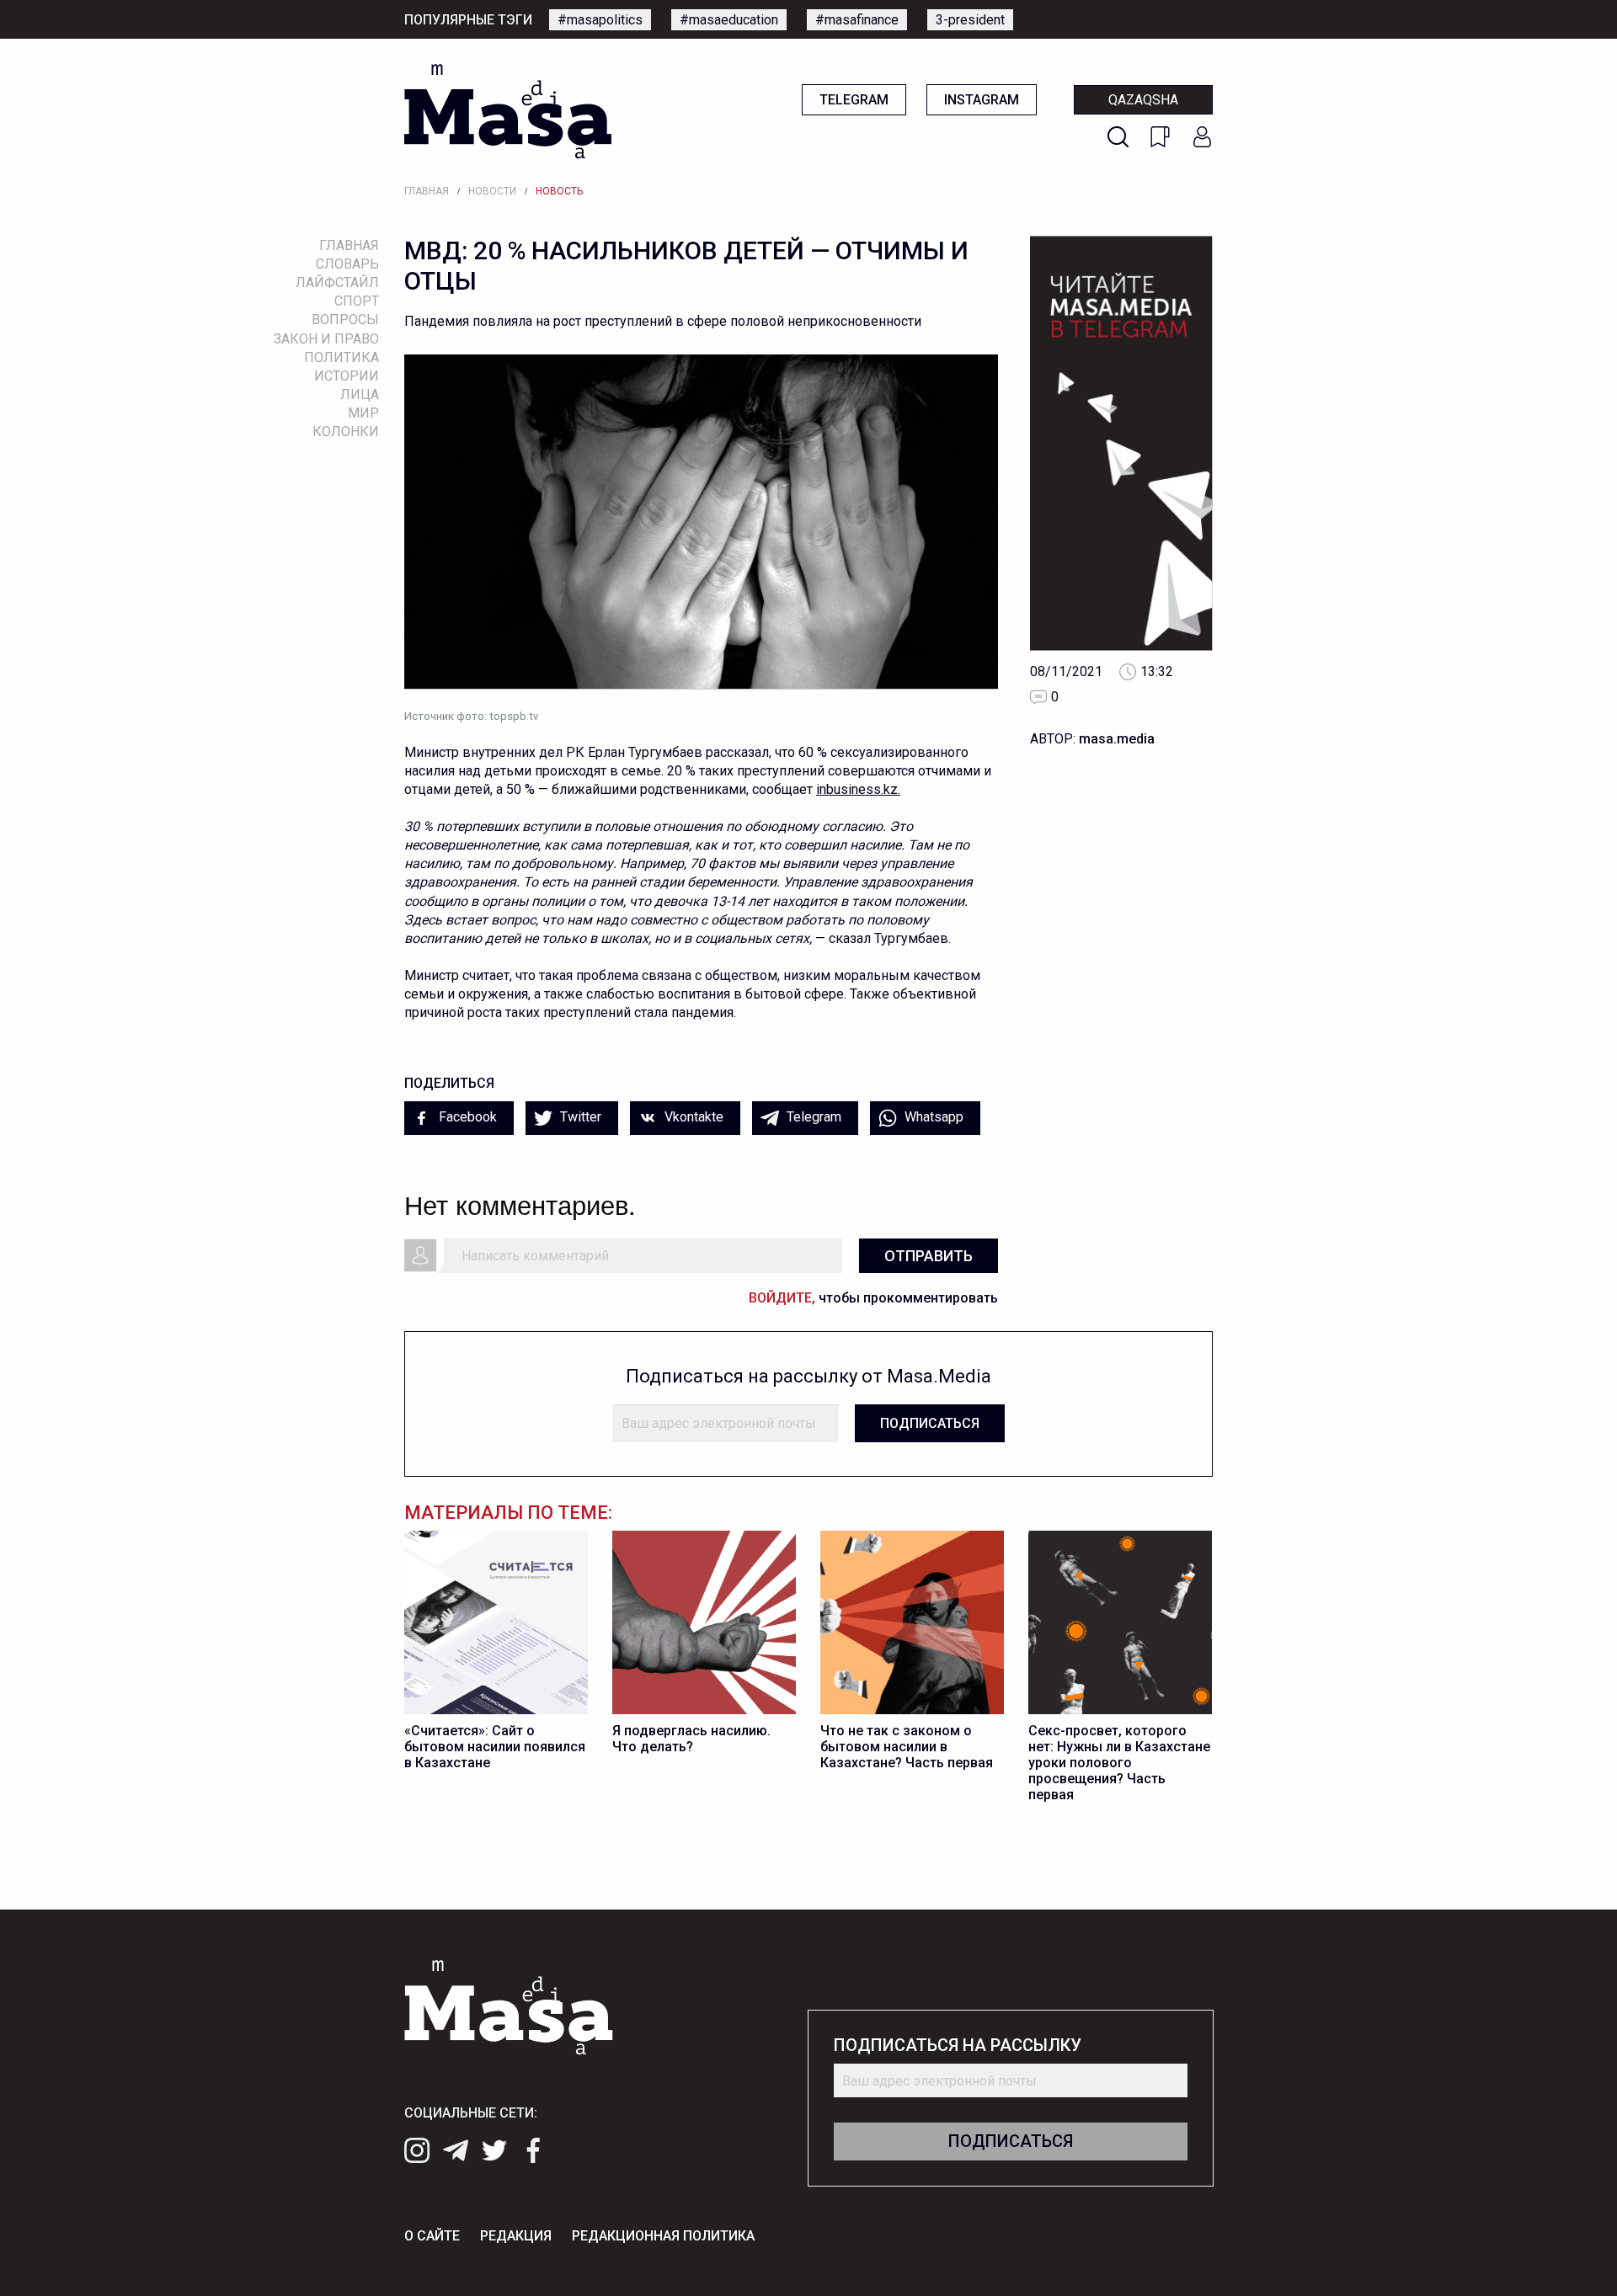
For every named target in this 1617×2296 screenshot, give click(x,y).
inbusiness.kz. (858, 789)
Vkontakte (692, 1117)
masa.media (1117, 739)
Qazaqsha (1143, 100)
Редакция (516, 2236)
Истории (347, 376)
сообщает (784, 789)
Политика (342, 357)
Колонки (346, 431)
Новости (492, 191)
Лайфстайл (337, 282)
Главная (427, 191)
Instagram (982, 100)
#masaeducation (729, 20)
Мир (363, 413)
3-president (970, 20)
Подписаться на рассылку (958, 2046)
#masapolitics (600, 20)
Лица (360, 394)
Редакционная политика (663, 2236)
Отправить (929, 1256)
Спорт (357, 301)
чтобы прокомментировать (873, 1298)
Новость (559, 191)
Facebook (466, 1117)
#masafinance (857, 20)
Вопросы (345, 320)
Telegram (854, 100)
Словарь (347, 264)
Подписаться (930, 1423)
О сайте (432, 2236)
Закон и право (326, 339)
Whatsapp (932, 1117)
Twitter (579, 1117)
